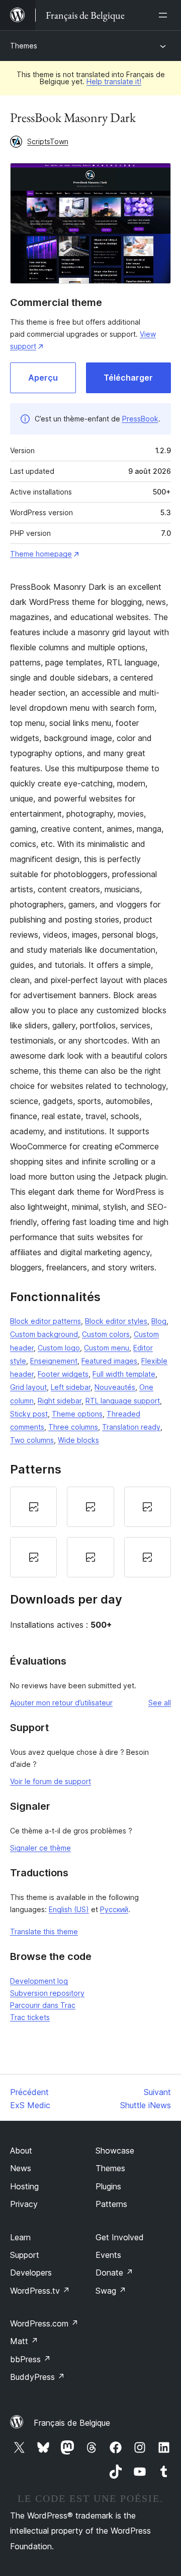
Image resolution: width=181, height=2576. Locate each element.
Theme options (77, 1414)
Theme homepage (41, 554)
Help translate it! (114, 81)
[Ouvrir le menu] (165, 15)
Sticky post (29, 1414)
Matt (24, 2341)
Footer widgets (63, 1374)
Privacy (24, 2204)
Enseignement (54, 1361)
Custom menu (107, 1348)
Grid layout (28, 1387)
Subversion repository (47, 1993)
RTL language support (123, 1401)
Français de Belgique (72, 2423)
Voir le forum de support (51, 1781)
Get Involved (120, 2237)
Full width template (124, 1374)
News (21, 2168)
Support (25, 2255)
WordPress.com (44, 2323)
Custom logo (59, 1348)
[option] (33, 1507)
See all (160, 1703)
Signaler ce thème (40, 1848)
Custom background (44, 1334)
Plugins (108, 2186)
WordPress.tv (40, 2291)
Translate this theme (44, 1931)
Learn (20, 2237)
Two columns (32, 1440)
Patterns (111, 2204)
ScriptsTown (48, 141)
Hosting (24, 2186)
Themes (24, 46)
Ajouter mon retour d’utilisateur (61, 1703)
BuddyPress (37, 2377)
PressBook (140, 419)
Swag (111, 2291)
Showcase (115, 2151)
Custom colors (106, 1334)
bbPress (30, 2359)
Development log (39, 1981)
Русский (114, 1909)
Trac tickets (30, 2017)
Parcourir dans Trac (43, 2005)
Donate (114, 2273)
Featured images (109, 1361)
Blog (159, 1321)
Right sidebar (60, 1401)
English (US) (69, 1909)
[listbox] (90, 1532)
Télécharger (128, 378)
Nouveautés (115, 1387)
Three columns (73, 1427)
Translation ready (131, 1427)
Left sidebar (71, 1387)
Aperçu (43, 378)
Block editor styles (116, 1321)
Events (108, 2255)
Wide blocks (78, 1440)
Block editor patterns (46, 1321)
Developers (31, 2273)
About (21, 2151)
